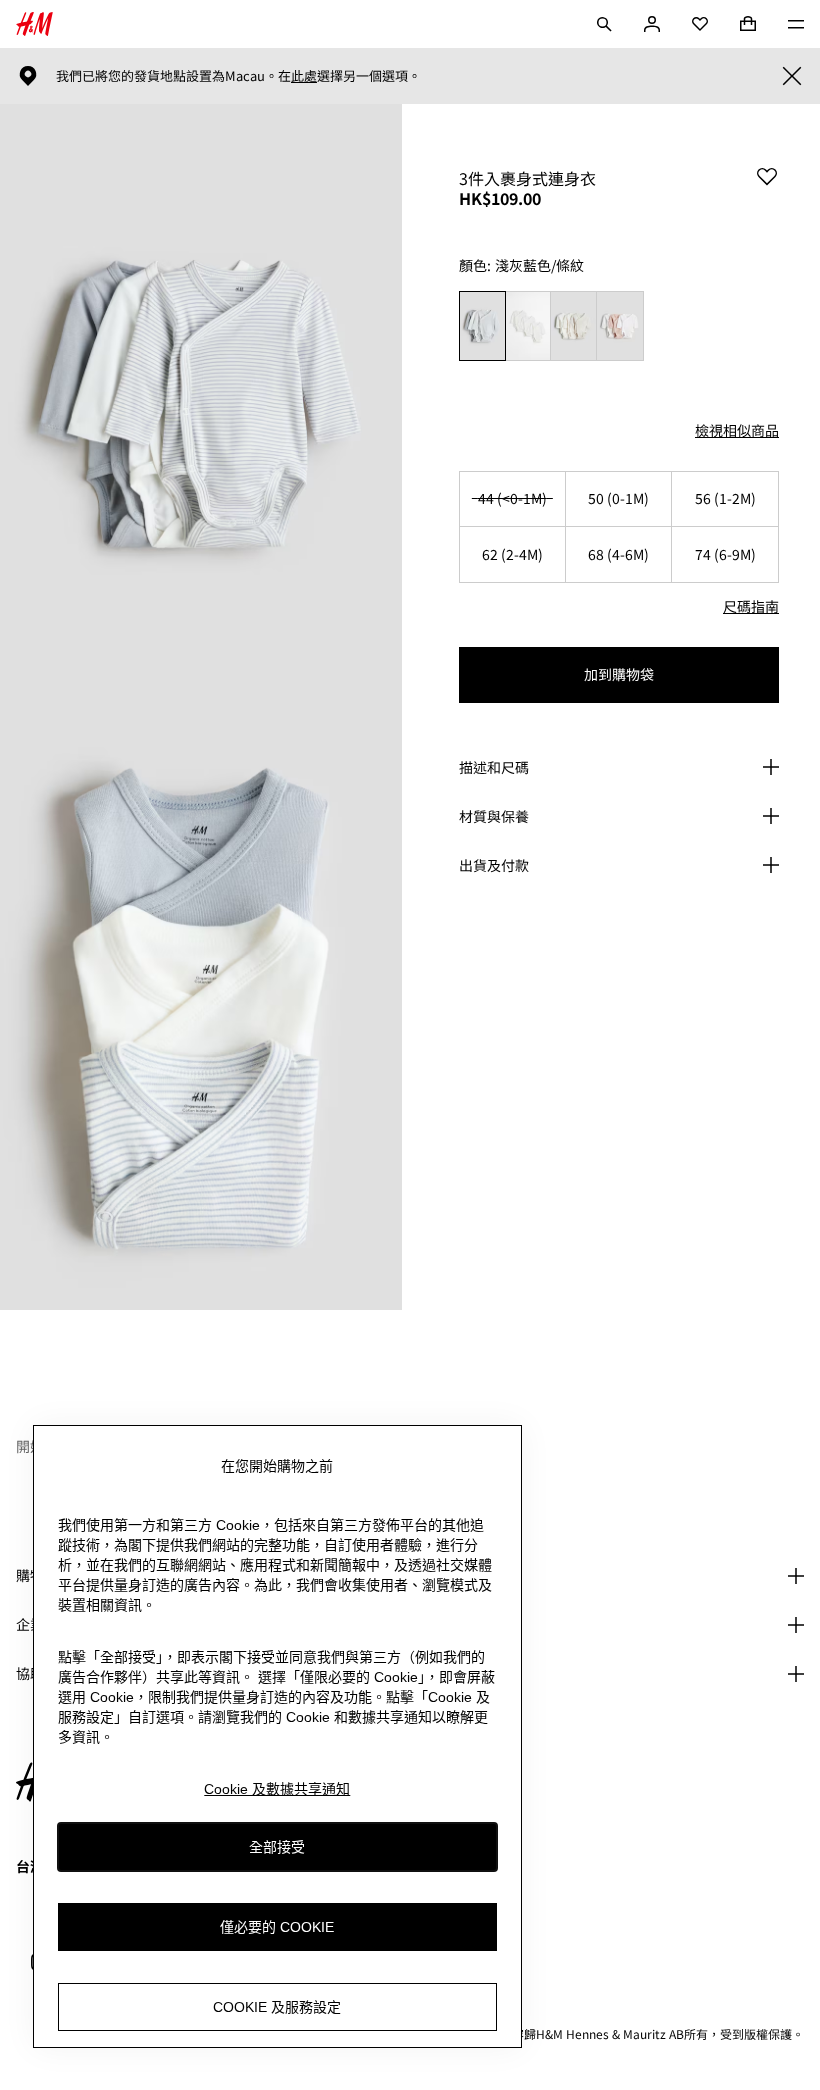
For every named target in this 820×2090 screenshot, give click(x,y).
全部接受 (277, 1847)
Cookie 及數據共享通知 (277, 1789)
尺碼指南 (751, 606)
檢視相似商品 (737, 430)
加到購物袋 (619, 674)
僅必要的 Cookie (277, 1927)
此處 (304, 76)
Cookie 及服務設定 (277, 2007)
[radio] (482, 326)
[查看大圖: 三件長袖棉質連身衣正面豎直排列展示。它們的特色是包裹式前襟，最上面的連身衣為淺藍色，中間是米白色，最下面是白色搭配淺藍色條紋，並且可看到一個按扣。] (201, 1008)
